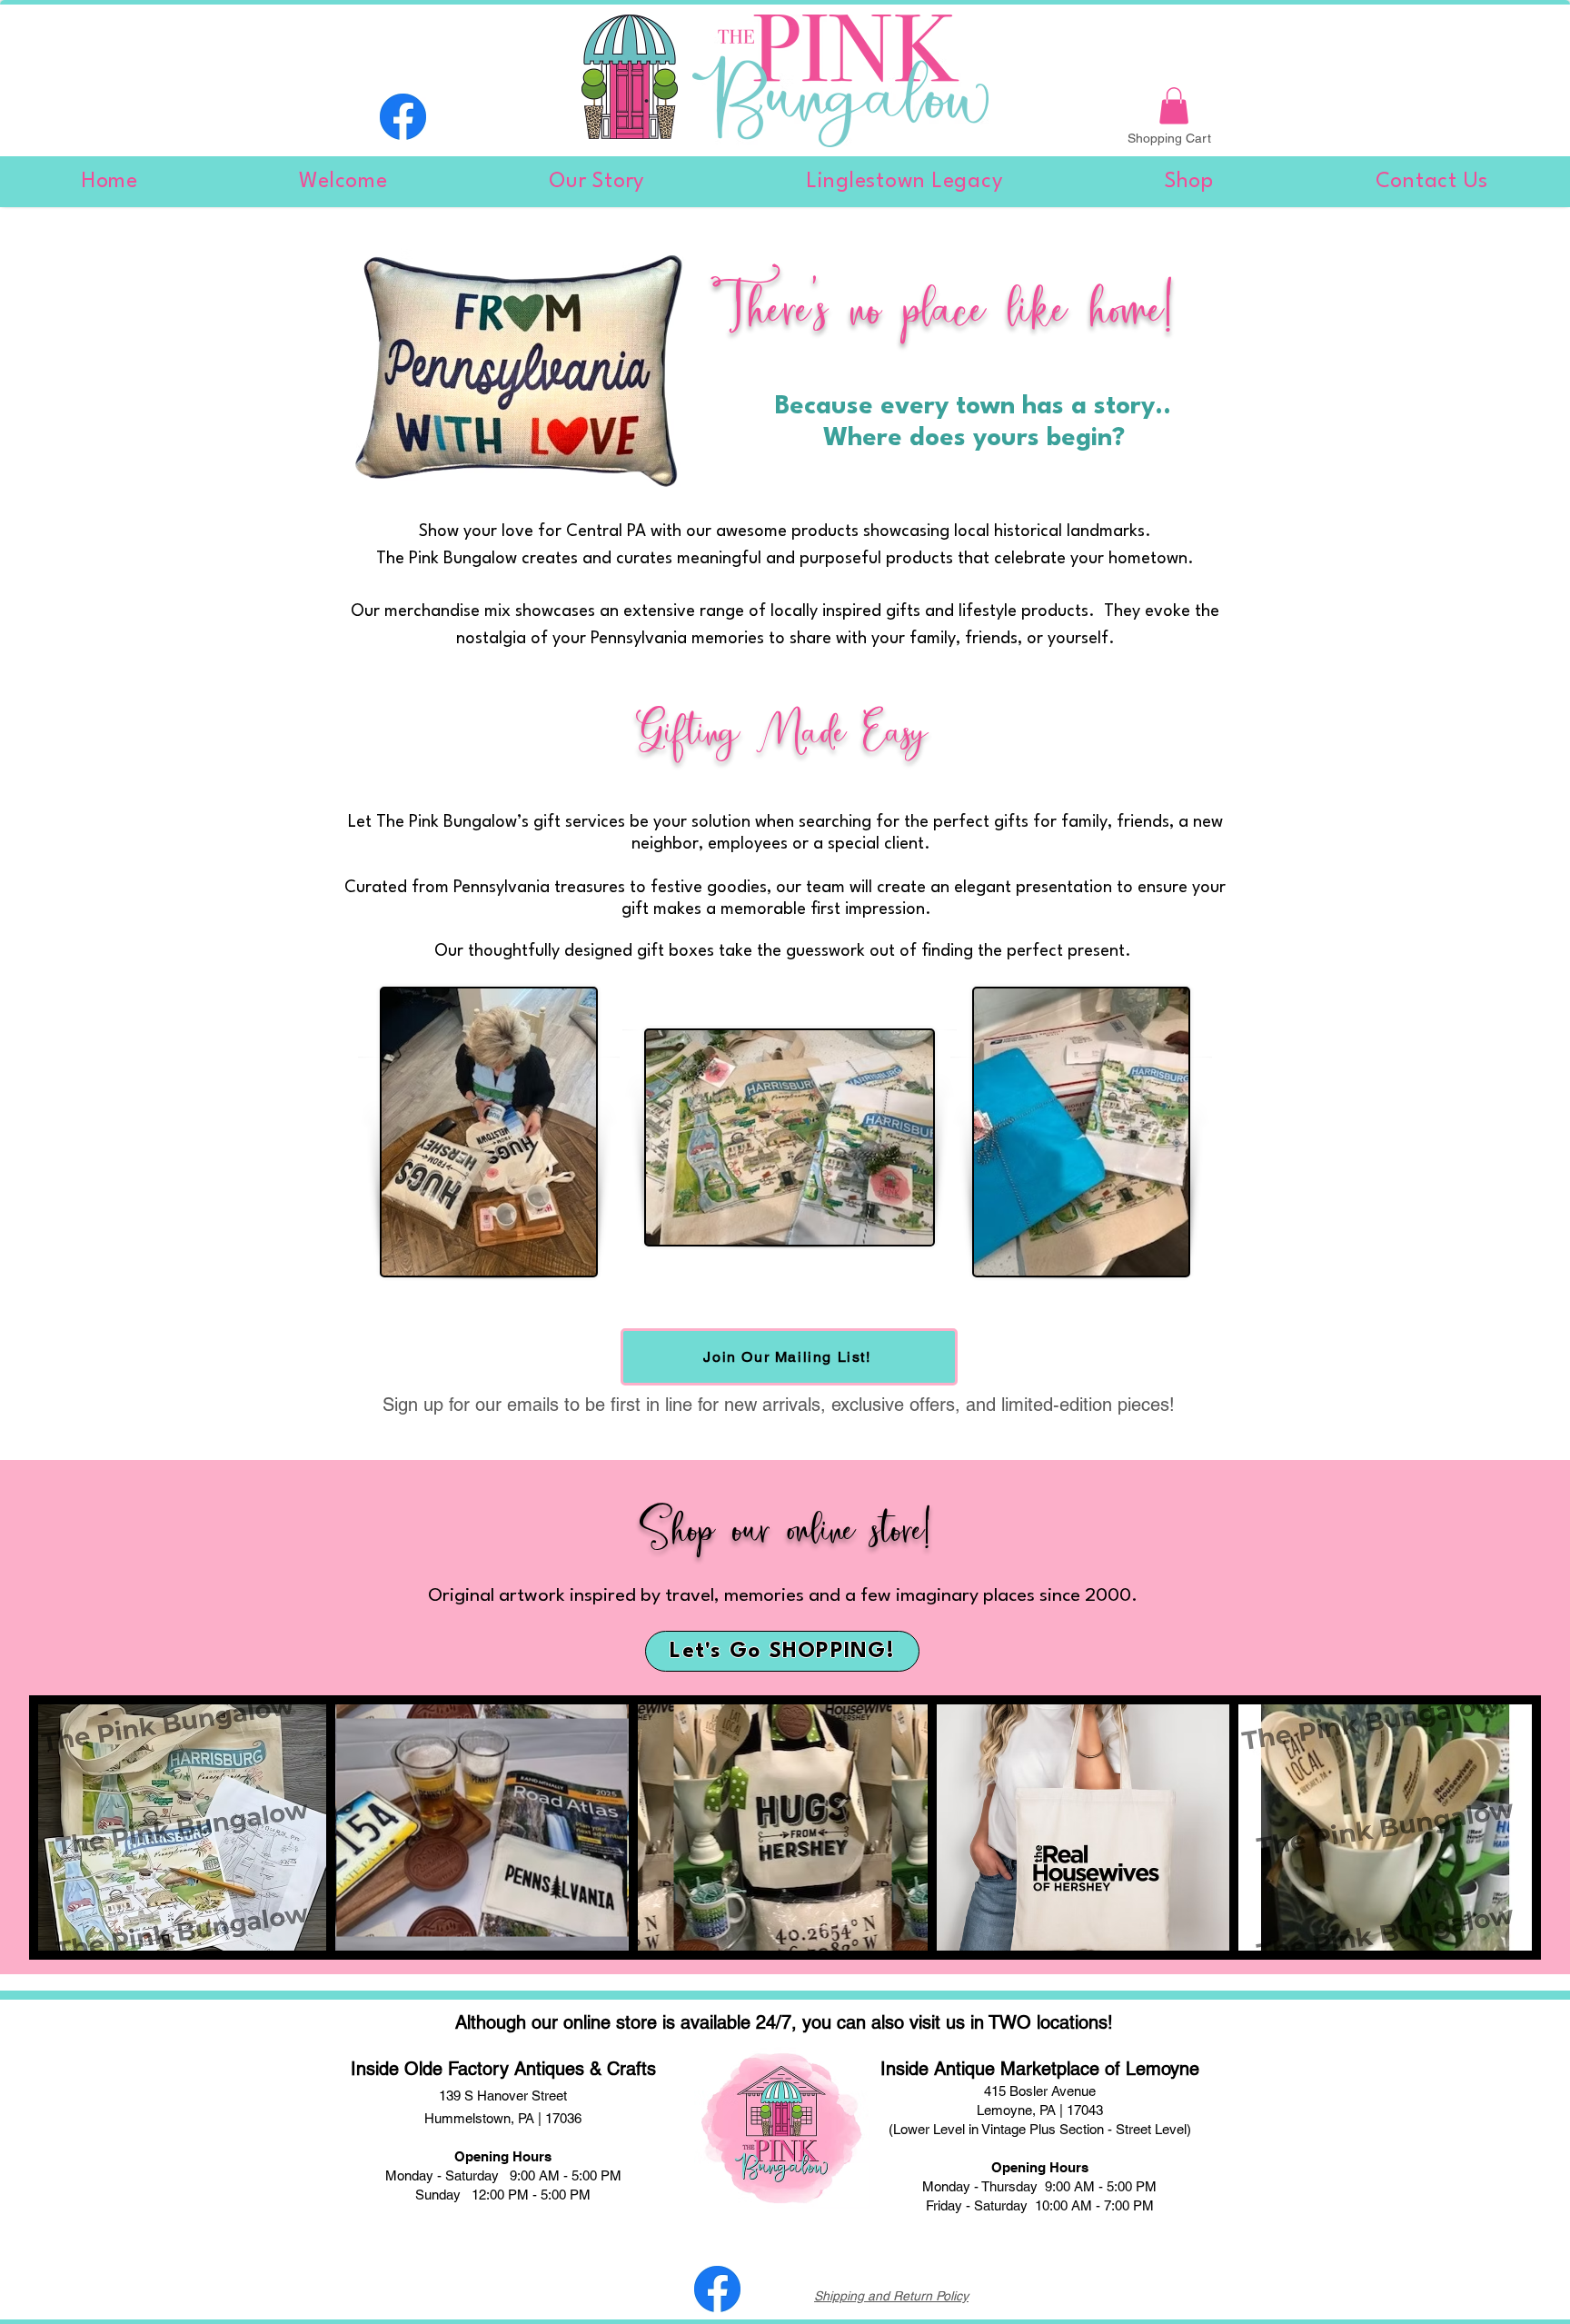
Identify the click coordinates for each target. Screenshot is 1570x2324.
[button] (1174, 106)
